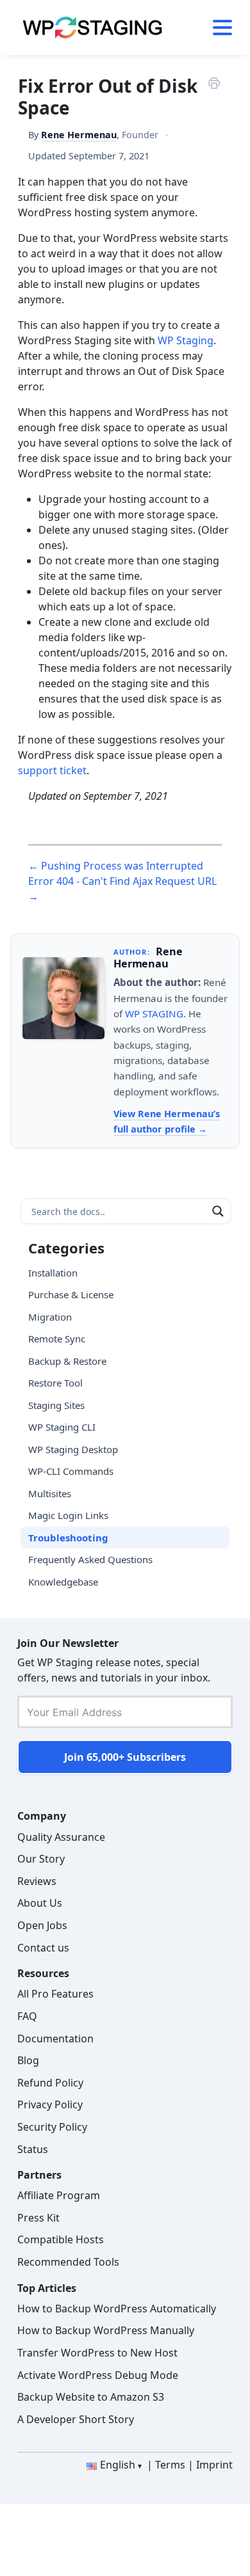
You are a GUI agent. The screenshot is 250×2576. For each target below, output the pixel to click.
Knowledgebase (63, 1582)
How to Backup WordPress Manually (106, 2330)
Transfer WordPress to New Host (97, 2353)
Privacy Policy (50, 2104)
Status (33, 2149)
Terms (170, 2465)
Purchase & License (71, 1294)
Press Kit (38, 2218)
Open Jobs (42, 1925)
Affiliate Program (59, 2195)
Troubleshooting (68, 1538)
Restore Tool (55, 1383)
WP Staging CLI (62, 1427)
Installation (53, 1273)
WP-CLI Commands (71, 1471)
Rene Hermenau (79, 135)
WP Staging (186, 340)
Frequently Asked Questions (90, 1559)
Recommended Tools (68, 2262)
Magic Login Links (68, 1515)
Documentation (55, 2039)
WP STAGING (154, 1014)
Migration (50, 1317)
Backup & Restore (67, 1361)
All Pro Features (55, 1994)
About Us (40, 1903)
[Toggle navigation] (218, 28)
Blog (28, 2060)
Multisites (50, 1493)
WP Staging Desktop (73, 1449)
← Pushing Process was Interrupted (116, 866)
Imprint (214, 2465)
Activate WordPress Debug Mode (98, 2375)
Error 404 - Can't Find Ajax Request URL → (122, 889)
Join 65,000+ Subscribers (125, 1757)
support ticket (52, 770)
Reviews (37, 1881)
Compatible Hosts (61, 2239)
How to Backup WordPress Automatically (117, 2309)
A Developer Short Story (76, 2419)
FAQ (27, 2016)
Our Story (41, 1859)
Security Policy (52, 2127)
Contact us (43, 1948)
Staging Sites (56, 1405)
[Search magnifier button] (218, 1211)
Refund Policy (50, 2083)
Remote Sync (57, 1339)
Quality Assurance (61, 1837)
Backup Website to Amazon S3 (91, 2397)
